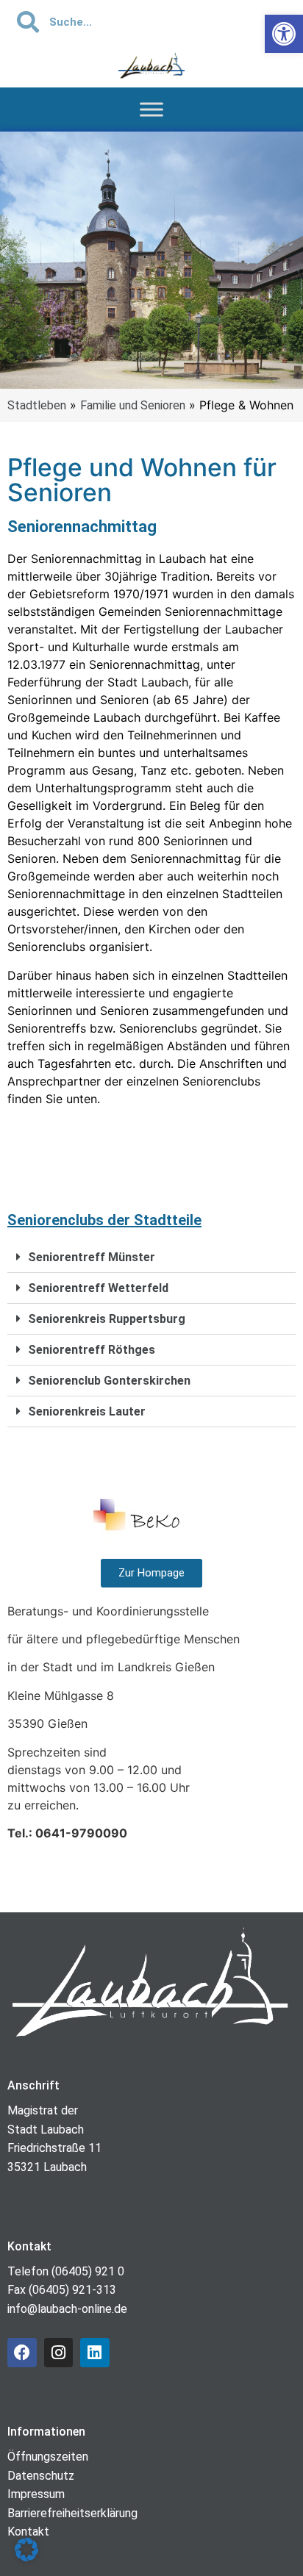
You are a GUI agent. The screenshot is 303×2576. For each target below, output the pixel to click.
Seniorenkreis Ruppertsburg (107, 1319)
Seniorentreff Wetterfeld (98, 1288)
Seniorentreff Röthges (92, 1350)
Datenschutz (41, 2476)
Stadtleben (37, 405)
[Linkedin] (95, 2353)
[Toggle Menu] (151, 110)
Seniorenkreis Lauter (87, 1411)
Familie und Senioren (133, 405)
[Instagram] (59, 2353)
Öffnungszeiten (48, 2457)
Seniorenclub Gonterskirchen (109, 1381)
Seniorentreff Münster (92, 1257)
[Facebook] (22, 2353)
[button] (151, 1257)
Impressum (36, 2494)
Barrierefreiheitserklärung (72, 2513)
